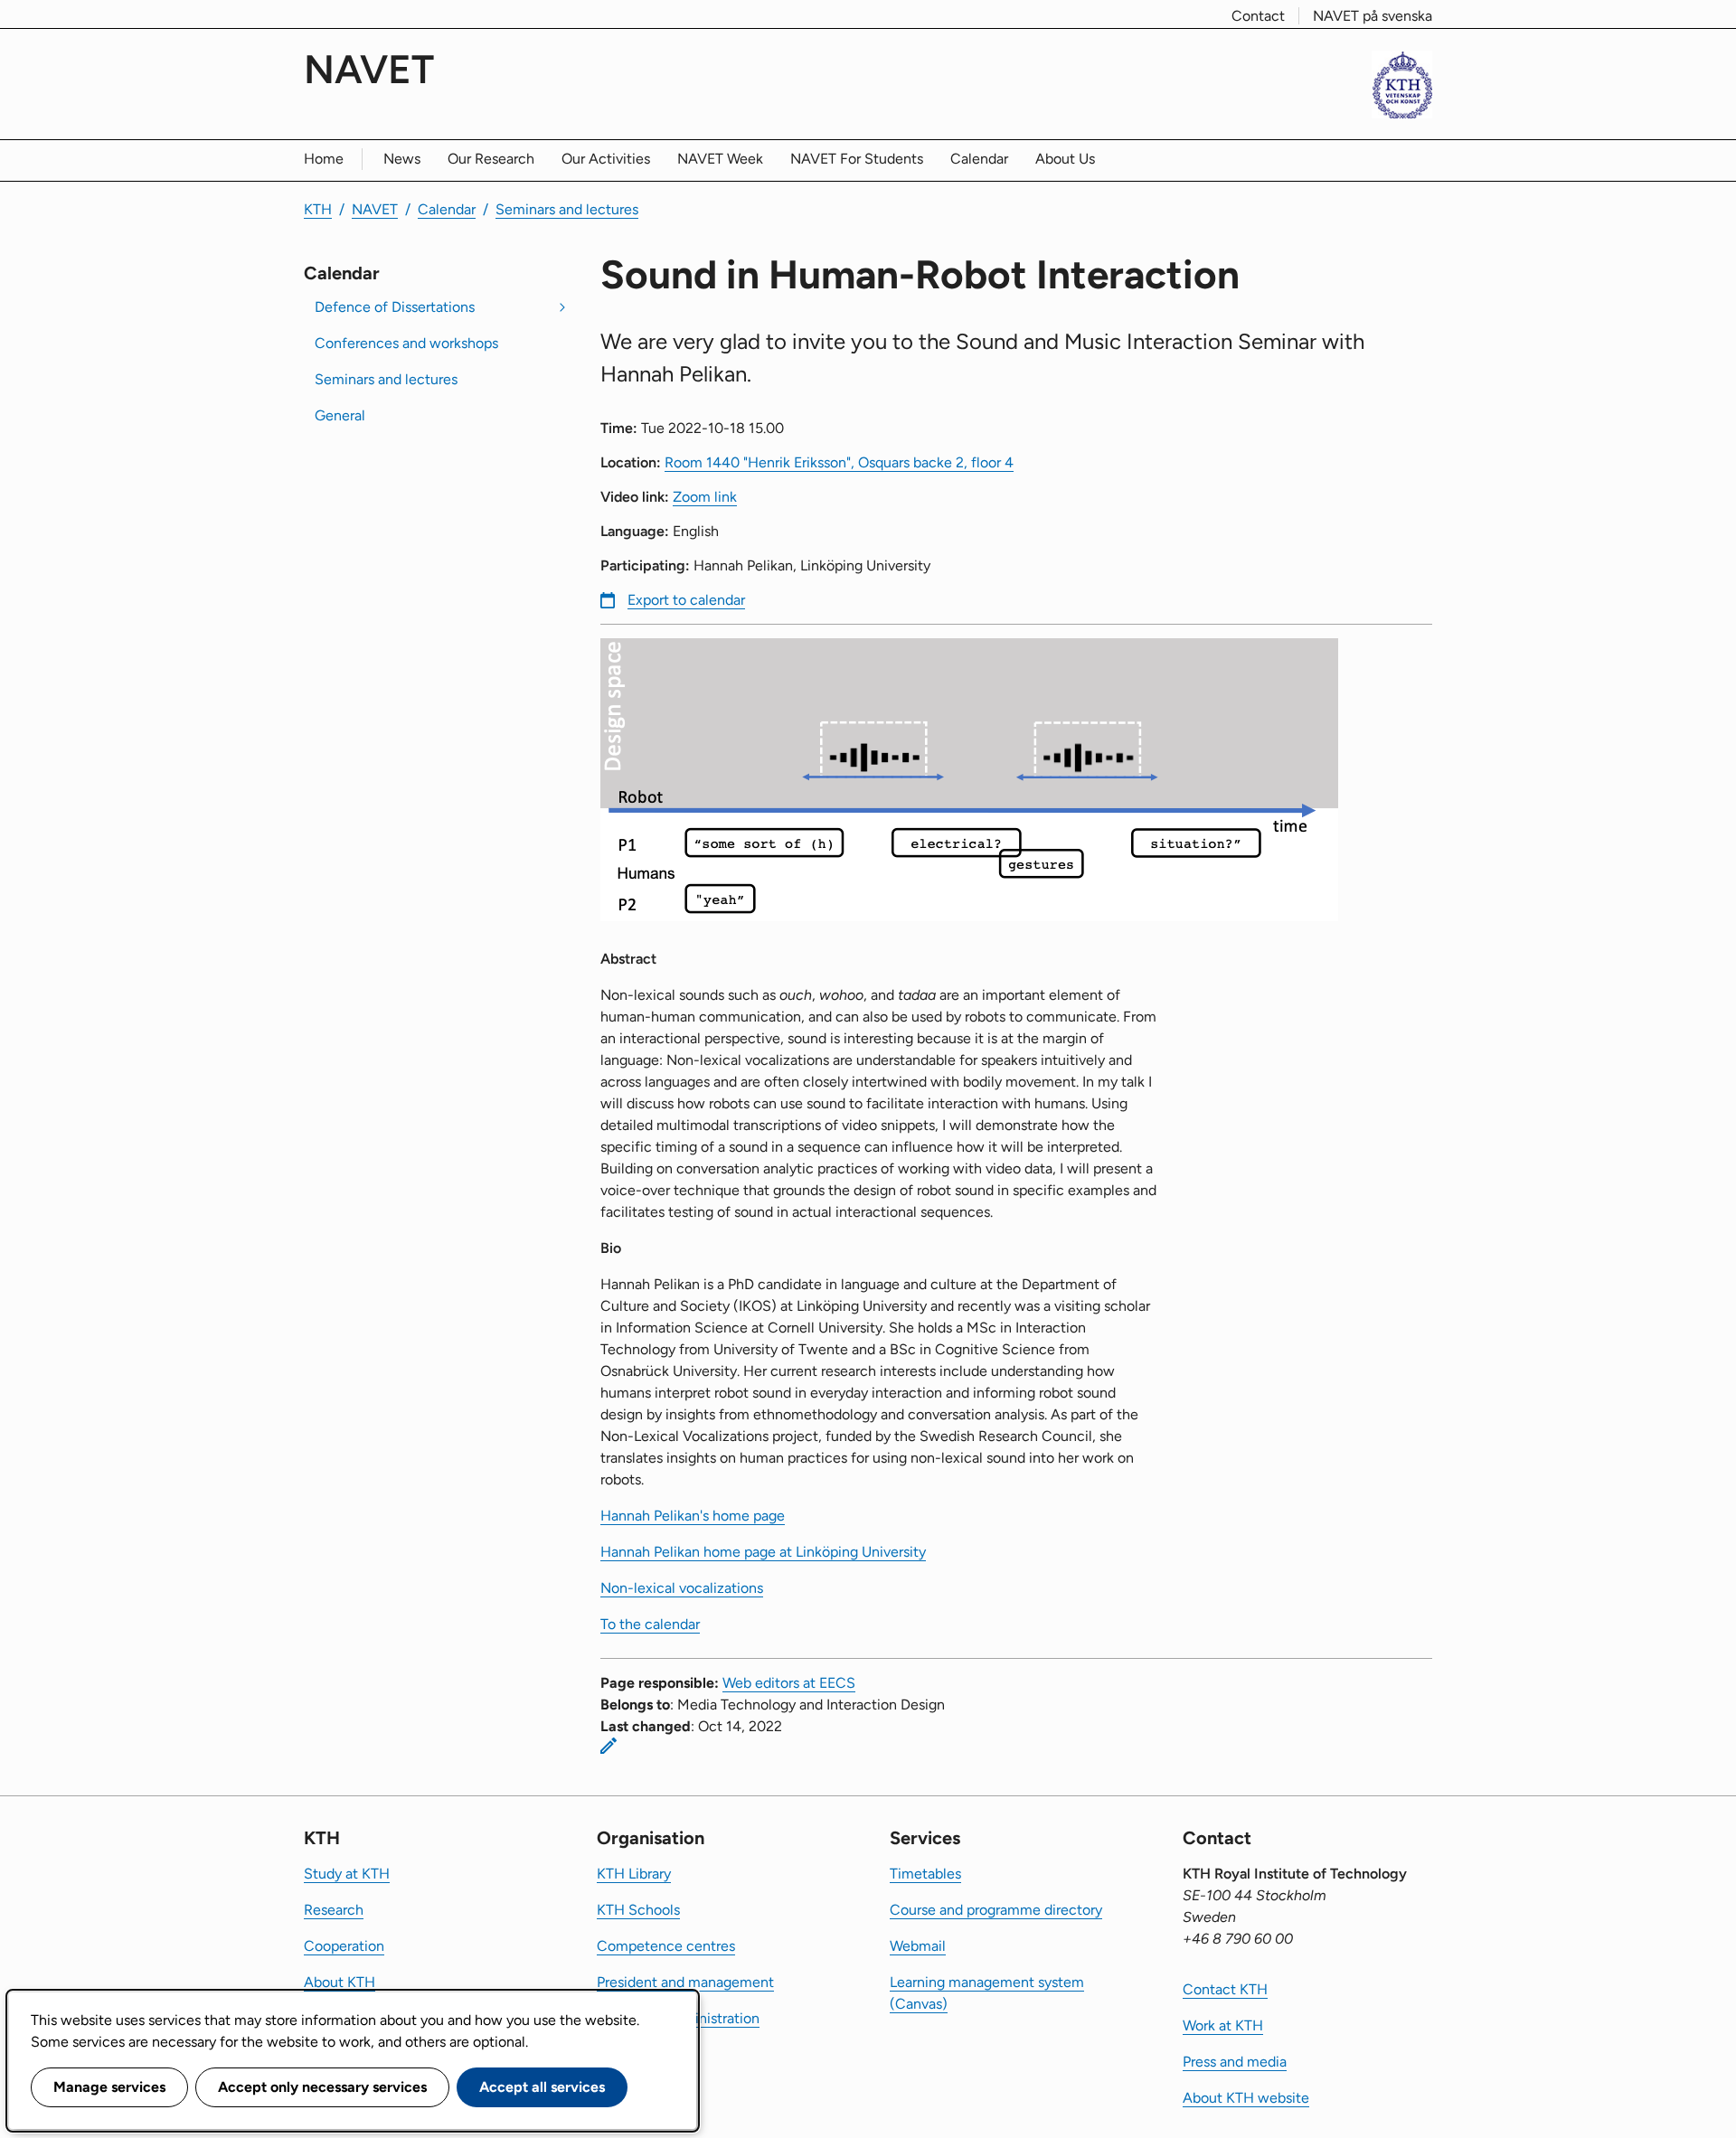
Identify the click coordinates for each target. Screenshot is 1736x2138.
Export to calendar (686, 600)
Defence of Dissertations (395, 307)
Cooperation (344, 1946)
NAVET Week (720, 159)
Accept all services (542, 2087)
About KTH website (1246, 2098)
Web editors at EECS (789, 1683)
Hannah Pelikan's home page (693, 1516)
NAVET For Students (857, 159)
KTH (318, 209)
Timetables (925, 1874)
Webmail (918, 1946)
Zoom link (705, 497)
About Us (1065, 159)
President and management (685, 1982)
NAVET (369, 69)
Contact (1258, 16)
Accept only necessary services (322, 2087)
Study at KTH (347, 1874)
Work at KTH (1223, 2025)
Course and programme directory (996, 1910)
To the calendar (650, 1624)
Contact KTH (1225, 1989)
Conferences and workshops (406, 343)
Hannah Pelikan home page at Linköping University (763, 1552)
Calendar (979, 159)
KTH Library (634, 1874)
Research (334, 1910)
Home (324, 159)
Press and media (1235, 2062)
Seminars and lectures (567, 209)
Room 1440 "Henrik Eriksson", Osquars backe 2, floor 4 (839, 462)
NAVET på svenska (1373, 16)
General (340, 415)
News (402, 159)
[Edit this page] (609, 1746)
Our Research (491, 159)
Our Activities (606, 159)
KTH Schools (638, 1910)
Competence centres (666, 1946)
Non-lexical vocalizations (682, 1588)
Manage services (109, 2087)
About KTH (340, 1982)
